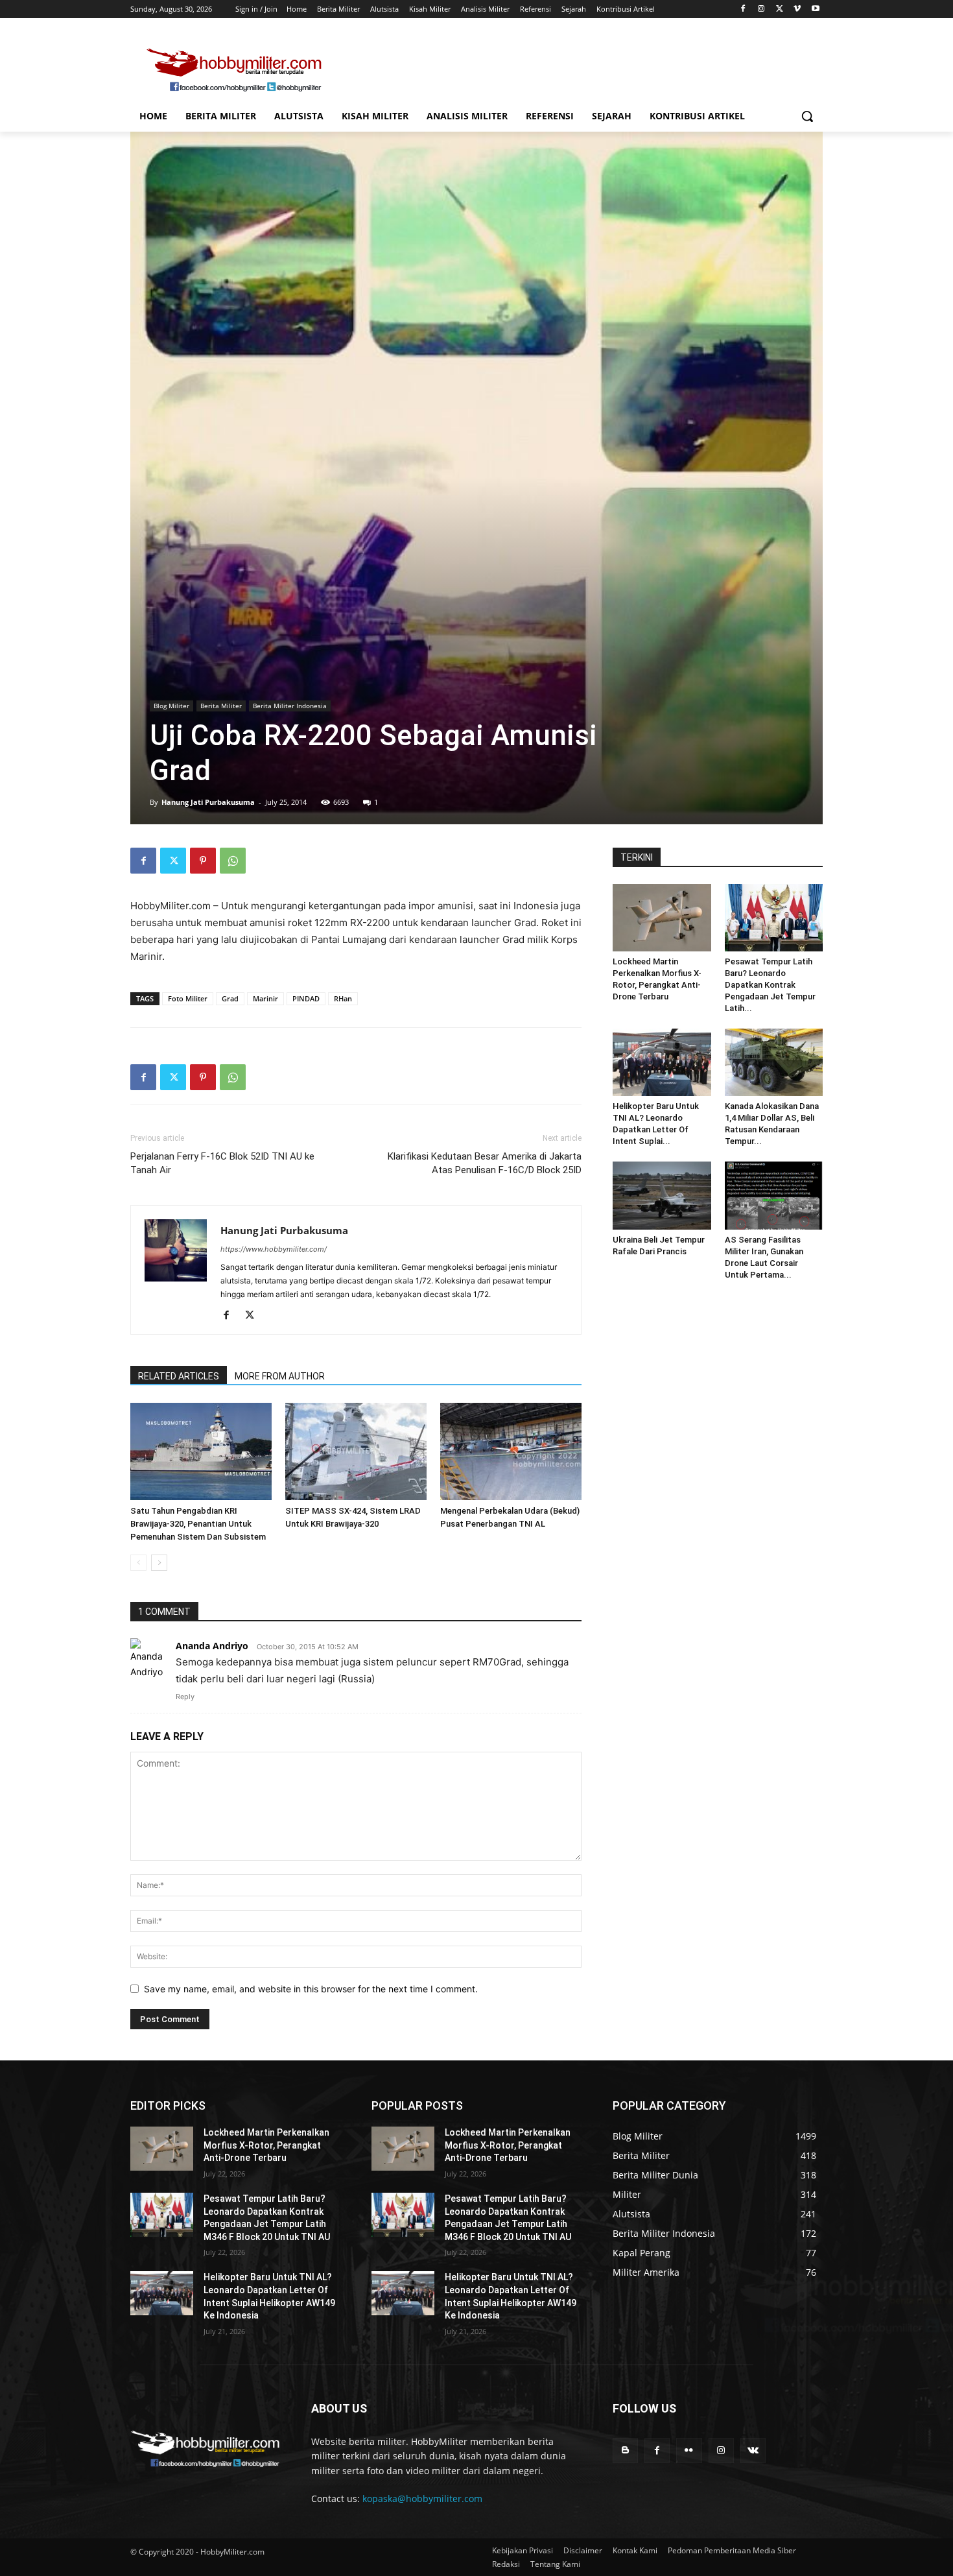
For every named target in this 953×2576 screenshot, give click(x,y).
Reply (185, 1697)
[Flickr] (689, 2451)
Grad (230, 998)
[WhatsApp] (233, 861)
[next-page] (159, 1563)
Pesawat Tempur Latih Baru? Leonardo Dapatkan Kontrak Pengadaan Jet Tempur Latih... (770, 985)
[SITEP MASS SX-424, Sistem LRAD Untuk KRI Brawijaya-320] (356, 1451)
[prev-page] (138, 1563)
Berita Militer (221, 706)
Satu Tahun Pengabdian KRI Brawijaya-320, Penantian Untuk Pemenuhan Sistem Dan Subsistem (198, 1524)
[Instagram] (761, 9)
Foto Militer (188, 998)
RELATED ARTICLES (179, 1376)
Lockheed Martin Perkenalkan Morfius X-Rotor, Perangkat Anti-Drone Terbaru (266, 2145)
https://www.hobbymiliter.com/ (274, 1249)
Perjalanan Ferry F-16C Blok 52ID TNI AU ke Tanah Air (222, 1163)
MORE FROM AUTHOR (280, 1376)
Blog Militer (171, 706)
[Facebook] (743, 9)
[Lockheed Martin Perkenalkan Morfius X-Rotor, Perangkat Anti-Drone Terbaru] (662, 918)
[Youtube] (815, 9)
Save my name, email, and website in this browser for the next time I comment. (311, 1989)
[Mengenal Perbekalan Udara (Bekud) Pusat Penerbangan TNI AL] (511, 1451)
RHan (343, 998)
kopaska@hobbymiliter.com (422, 2498)
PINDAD (306, 998)
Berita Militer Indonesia (290, 706)
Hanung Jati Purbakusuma (208, 802)
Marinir (265, 998)
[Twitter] (780, 9)
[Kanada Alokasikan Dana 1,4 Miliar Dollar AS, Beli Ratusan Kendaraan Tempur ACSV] (774, 1062)
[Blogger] (625, 2451)
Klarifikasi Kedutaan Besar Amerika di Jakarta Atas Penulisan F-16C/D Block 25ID (485, 1163)
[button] (807, 116)
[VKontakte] (753, 2451)
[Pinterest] (203, 861)
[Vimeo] (797, 9)
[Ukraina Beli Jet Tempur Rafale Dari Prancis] (662, 1195)
